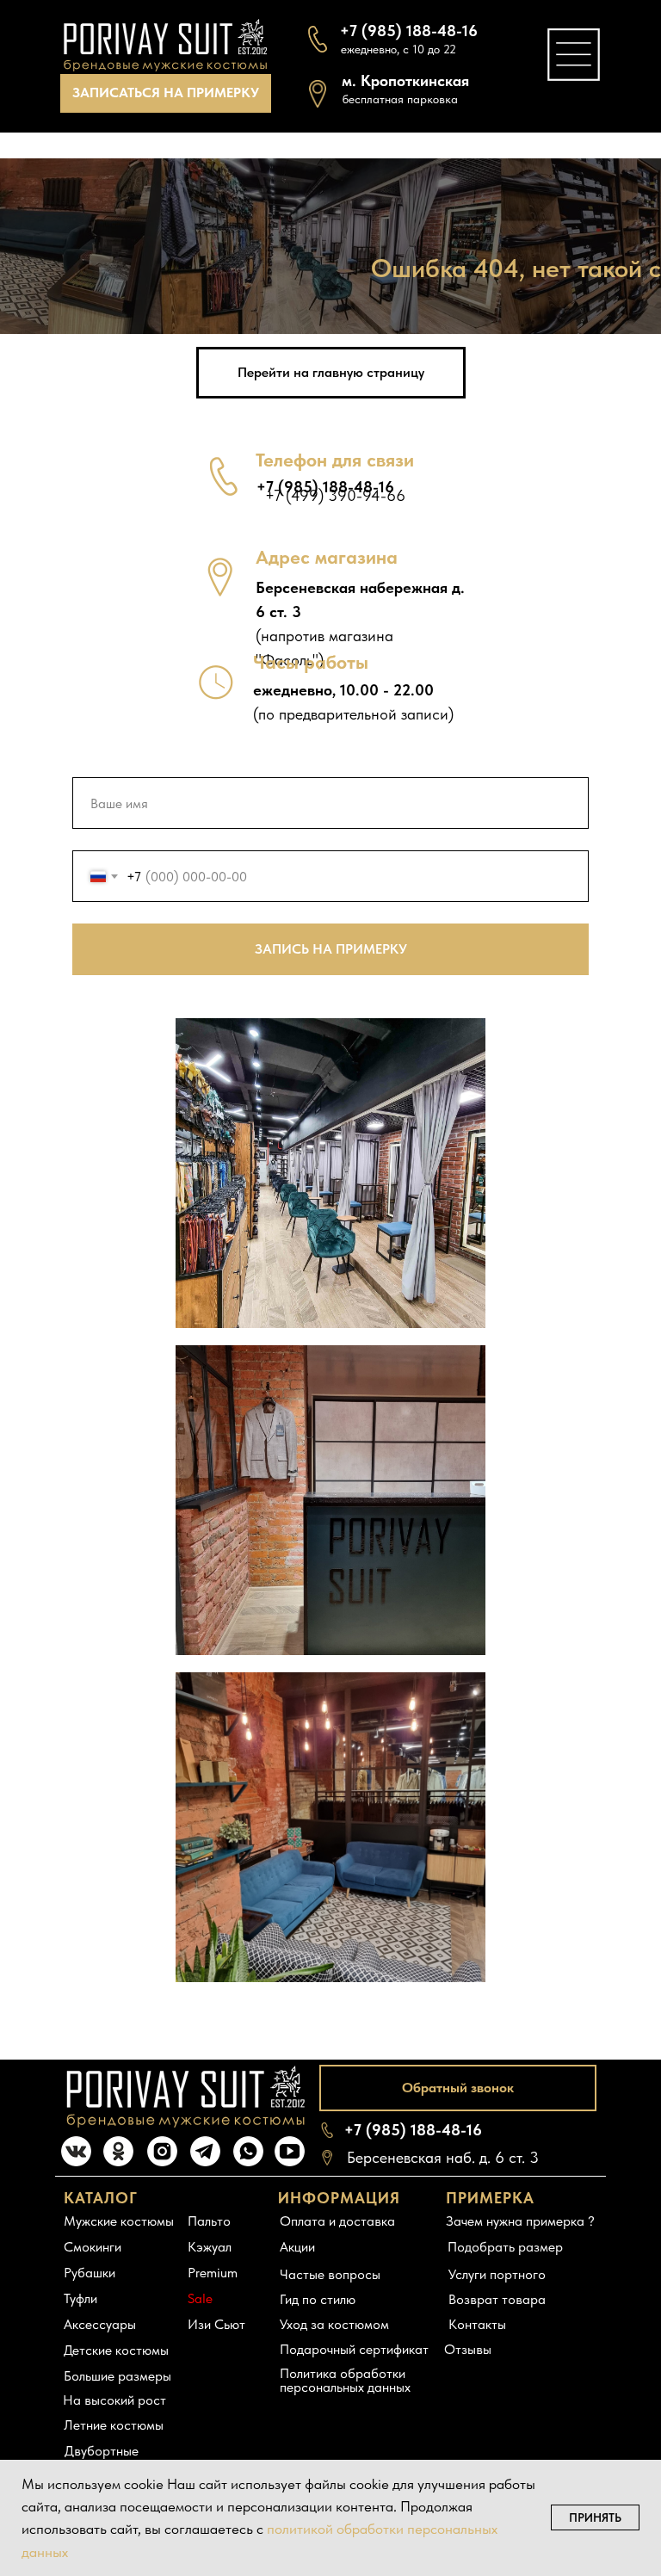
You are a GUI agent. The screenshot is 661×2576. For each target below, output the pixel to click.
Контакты (477, 2324)
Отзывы (468, 2349)
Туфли (80, 2298)
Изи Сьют (216, 2324)
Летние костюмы (114, 2425)
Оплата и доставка (337, 2221)
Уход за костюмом (334, 2324)
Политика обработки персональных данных (345, 2380)
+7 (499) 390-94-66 (335, 495)
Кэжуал (210, 2247)
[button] (166, 93)
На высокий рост (114, 2400)
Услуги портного (497, 2274)
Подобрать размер (505, 2247)
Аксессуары (100, 2324)
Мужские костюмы (119, 2221)
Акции (297, 2247)
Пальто (209, 2221)
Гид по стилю (318, 2299)
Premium (213, 2273)
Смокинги (93, 2247)
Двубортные (102, 2451)
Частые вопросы (330, 2274)
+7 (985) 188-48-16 (413, 2130)
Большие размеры (117, 2376)
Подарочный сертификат (354, 2349)
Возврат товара (497, 2299)
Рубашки (90, 2273)
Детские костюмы (116, 2350)
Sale (200, 2298)
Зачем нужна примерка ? (520, 2221)
